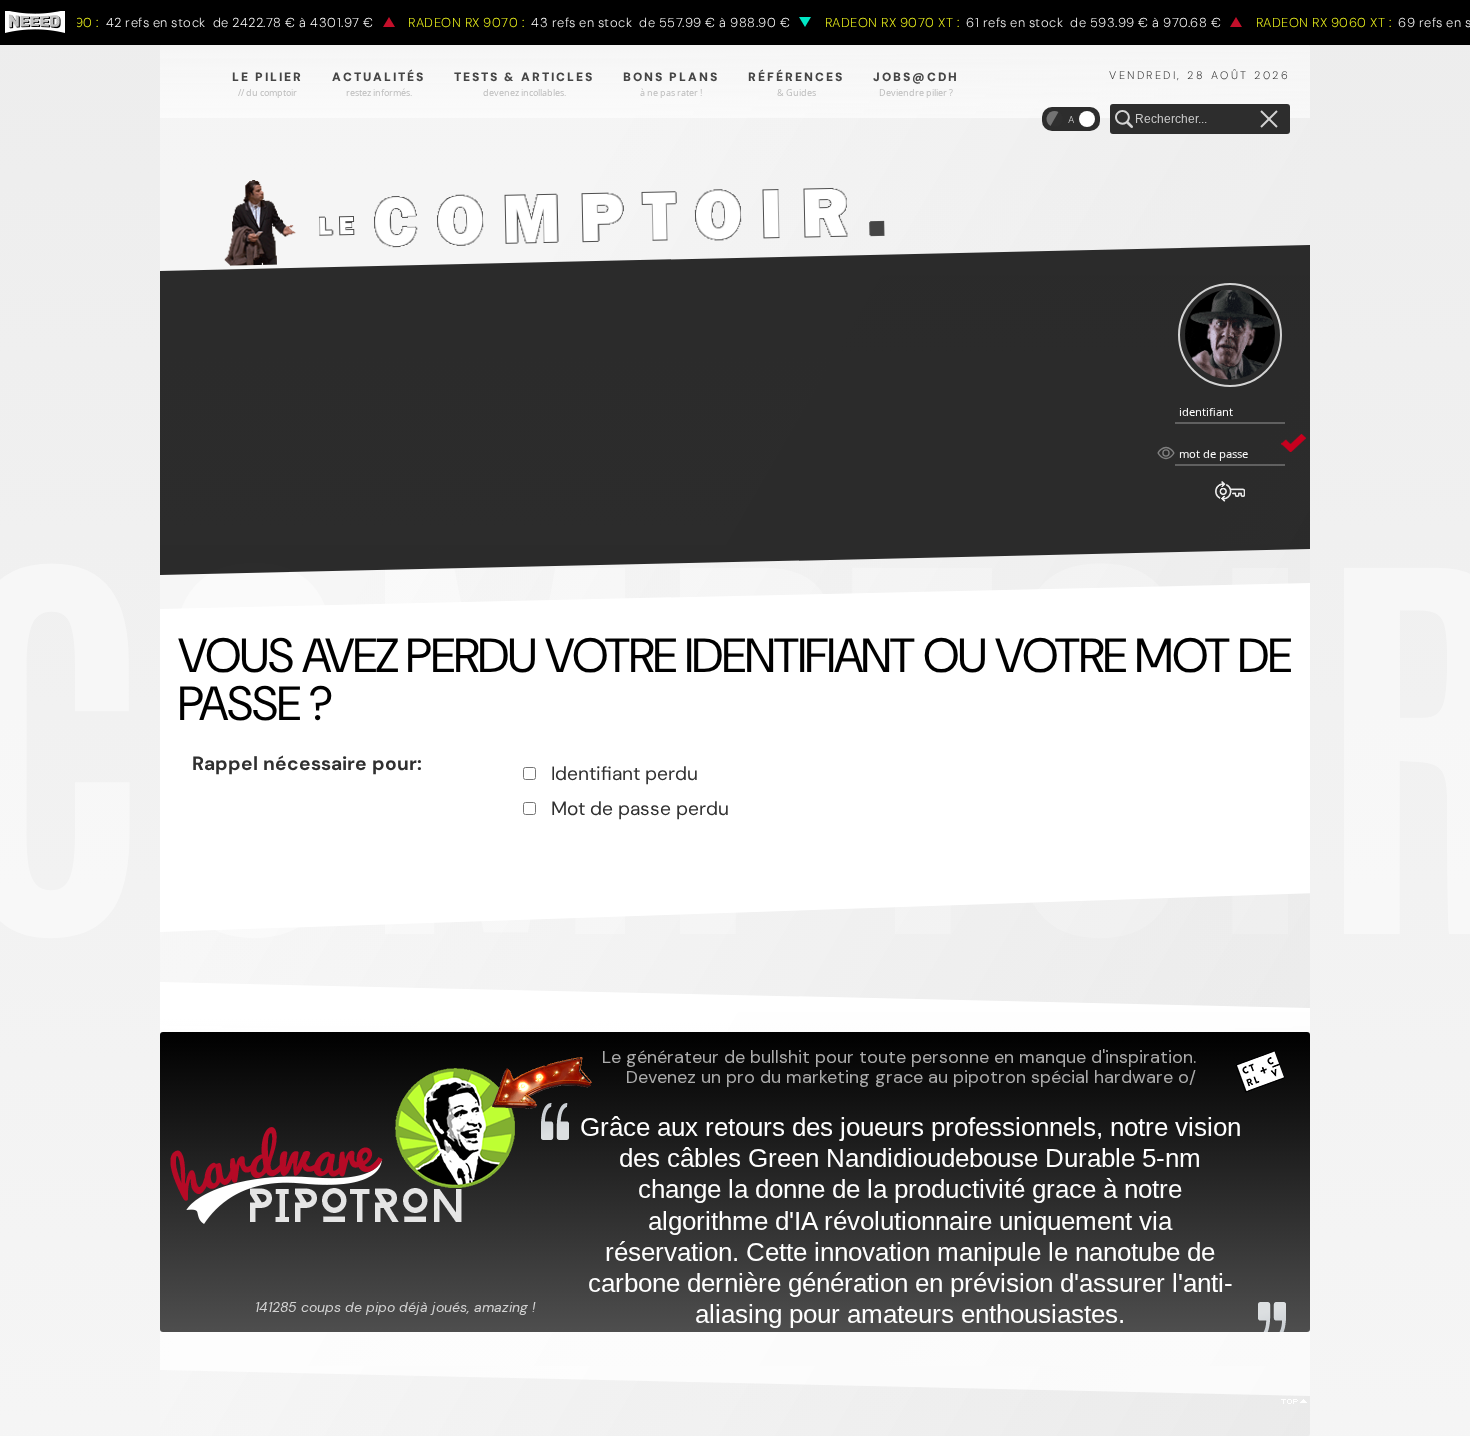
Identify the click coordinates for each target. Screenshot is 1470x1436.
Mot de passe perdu (640, 808)
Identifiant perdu (624, 773)
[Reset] (1269, 120)
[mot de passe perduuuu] (1230, 502)
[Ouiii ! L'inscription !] (1230, 335)
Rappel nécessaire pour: (307, 763)
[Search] (1124, 120)
